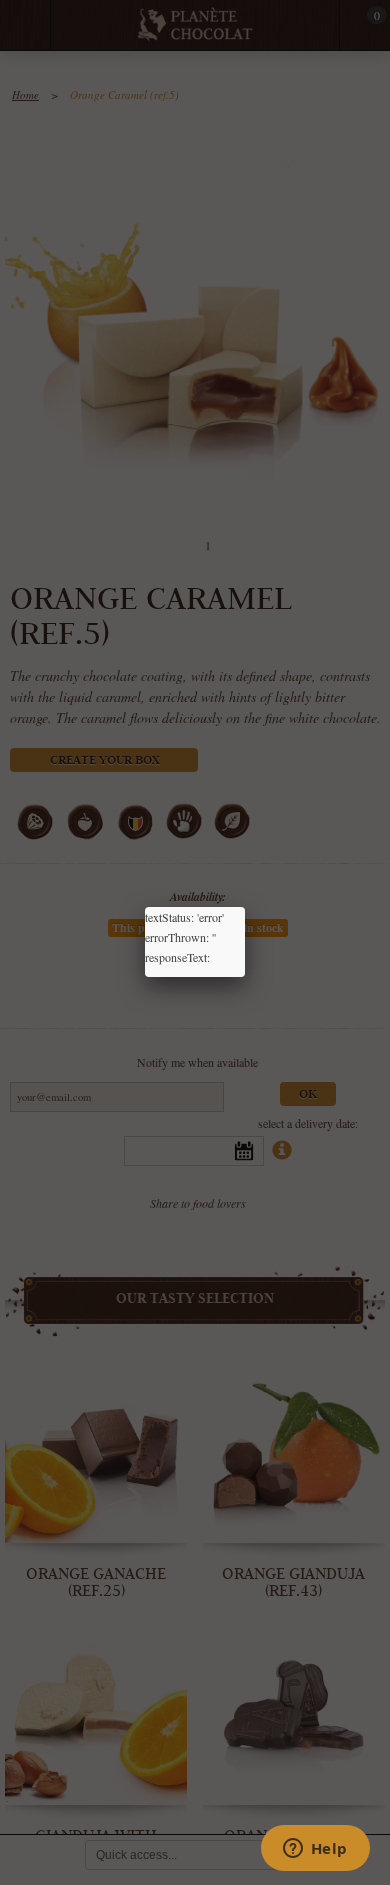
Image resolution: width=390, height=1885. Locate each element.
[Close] (245, 907)
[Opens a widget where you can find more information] (315, 1850)
